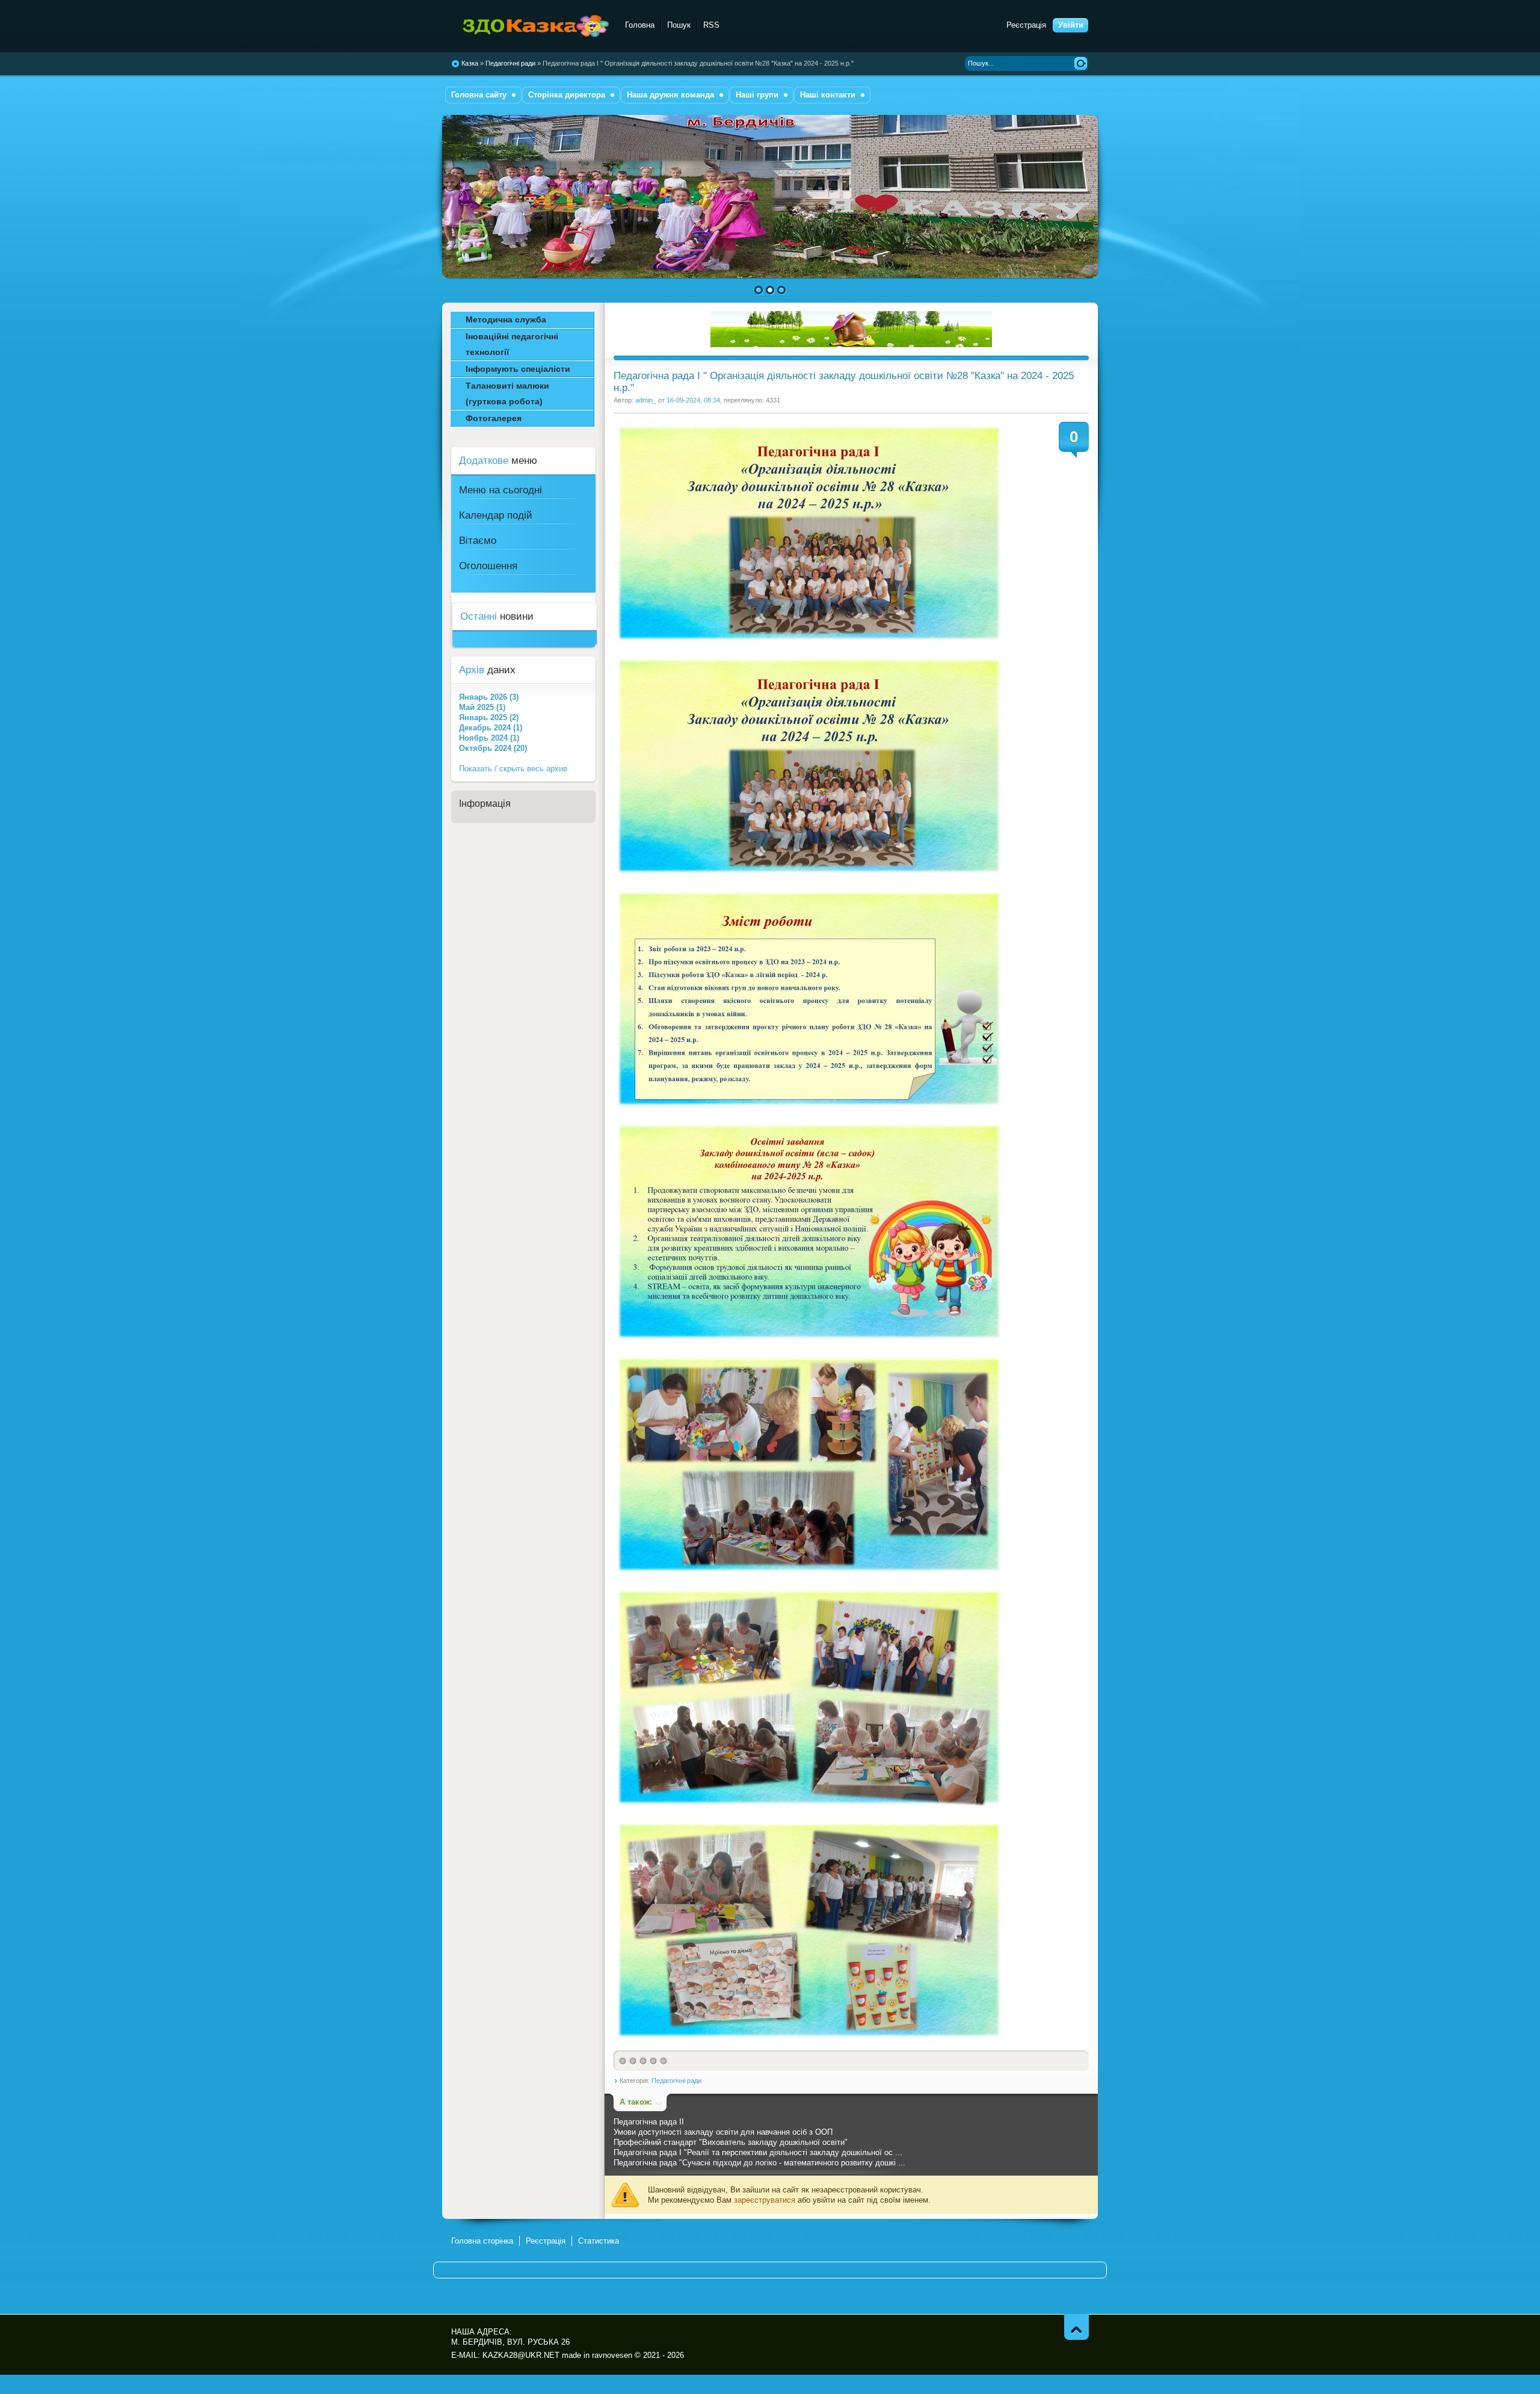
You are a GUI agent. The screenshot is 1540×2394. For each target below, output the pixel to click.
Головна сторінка (482, 2241)
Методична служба (506, 319)
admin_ (646, 400)
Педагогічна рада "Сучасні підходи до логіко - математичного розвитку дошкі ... (759, 2163)
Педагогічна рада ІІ (649, 2122)
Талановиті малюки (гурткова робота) (507, 393)
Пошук (679, 25)
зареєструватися (765, 2200)
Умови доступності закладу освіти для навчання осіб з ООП (723, 2132)
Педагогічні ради (676, 2081)
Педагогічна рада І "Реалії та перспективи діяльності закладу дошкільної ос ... (758, 2152)
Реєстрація (1026, 25)
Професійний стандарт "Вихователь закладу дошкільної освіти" (731, 2142)
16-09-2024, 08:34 (693, 400)
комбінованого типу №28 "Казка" (531, 27)
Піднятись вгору (1076, 2327)
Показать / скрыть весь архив (513, 769)
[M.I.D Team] (851, 344)
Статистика (599, 2241)
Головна (640, 25)
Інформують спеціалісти (518, 369)
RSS (711, 25)
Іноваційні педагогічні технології (512, 344)
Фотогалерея (494, 418)
